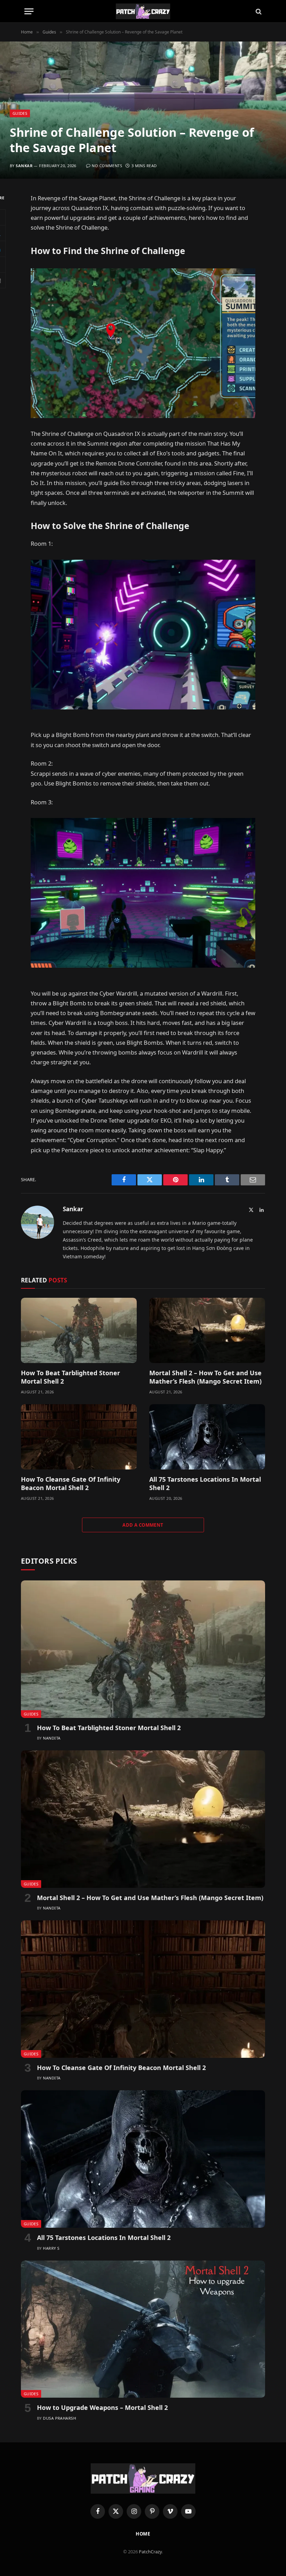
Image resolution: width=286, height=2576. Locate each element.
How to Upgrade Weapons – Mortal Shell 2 (102, 2407)
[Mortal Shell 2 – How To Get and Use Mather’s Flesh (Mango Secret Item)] (207, 1330)
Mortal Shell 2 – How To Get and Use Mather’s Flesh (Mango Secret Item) (205, 1377)
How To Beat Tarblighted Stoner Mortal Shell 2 (70, 1377)
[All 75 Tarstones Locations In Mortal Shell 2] (207, 1437)
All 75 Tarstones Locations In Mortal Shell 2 (205, 1483)
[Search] (258, 11)
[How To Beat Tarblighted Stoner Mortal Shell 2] (79, 1330)
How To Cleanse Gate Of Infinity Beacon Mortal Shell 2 (71, 1483)
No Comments (107, 166)
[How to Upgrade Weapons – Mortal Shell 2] (143, 2329)
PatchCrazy (150, 2552)
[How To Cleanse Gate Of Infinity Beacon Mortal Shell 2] (79, 1437)
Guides (20, 113)
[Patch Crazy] (143, 11)
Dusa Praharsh (59, 2418)
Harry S (51, 2248)
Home (143, 2534)
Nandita (52, 1738)
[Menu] (29, 11)
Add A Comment (143, 1525)
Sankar (24, 166)
